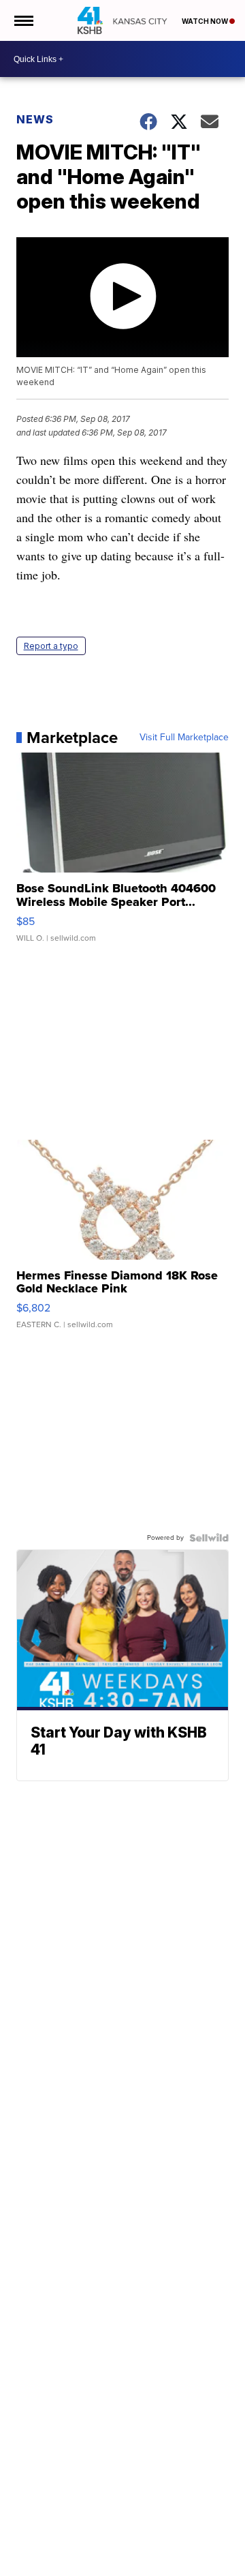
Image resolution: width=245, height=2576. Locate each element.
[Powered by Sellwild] (209, 1538)
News (35, 119)
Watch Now (206, 21)
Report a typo (51, 646)
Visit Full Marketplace (184, 738)
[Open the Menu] (23, 20)
